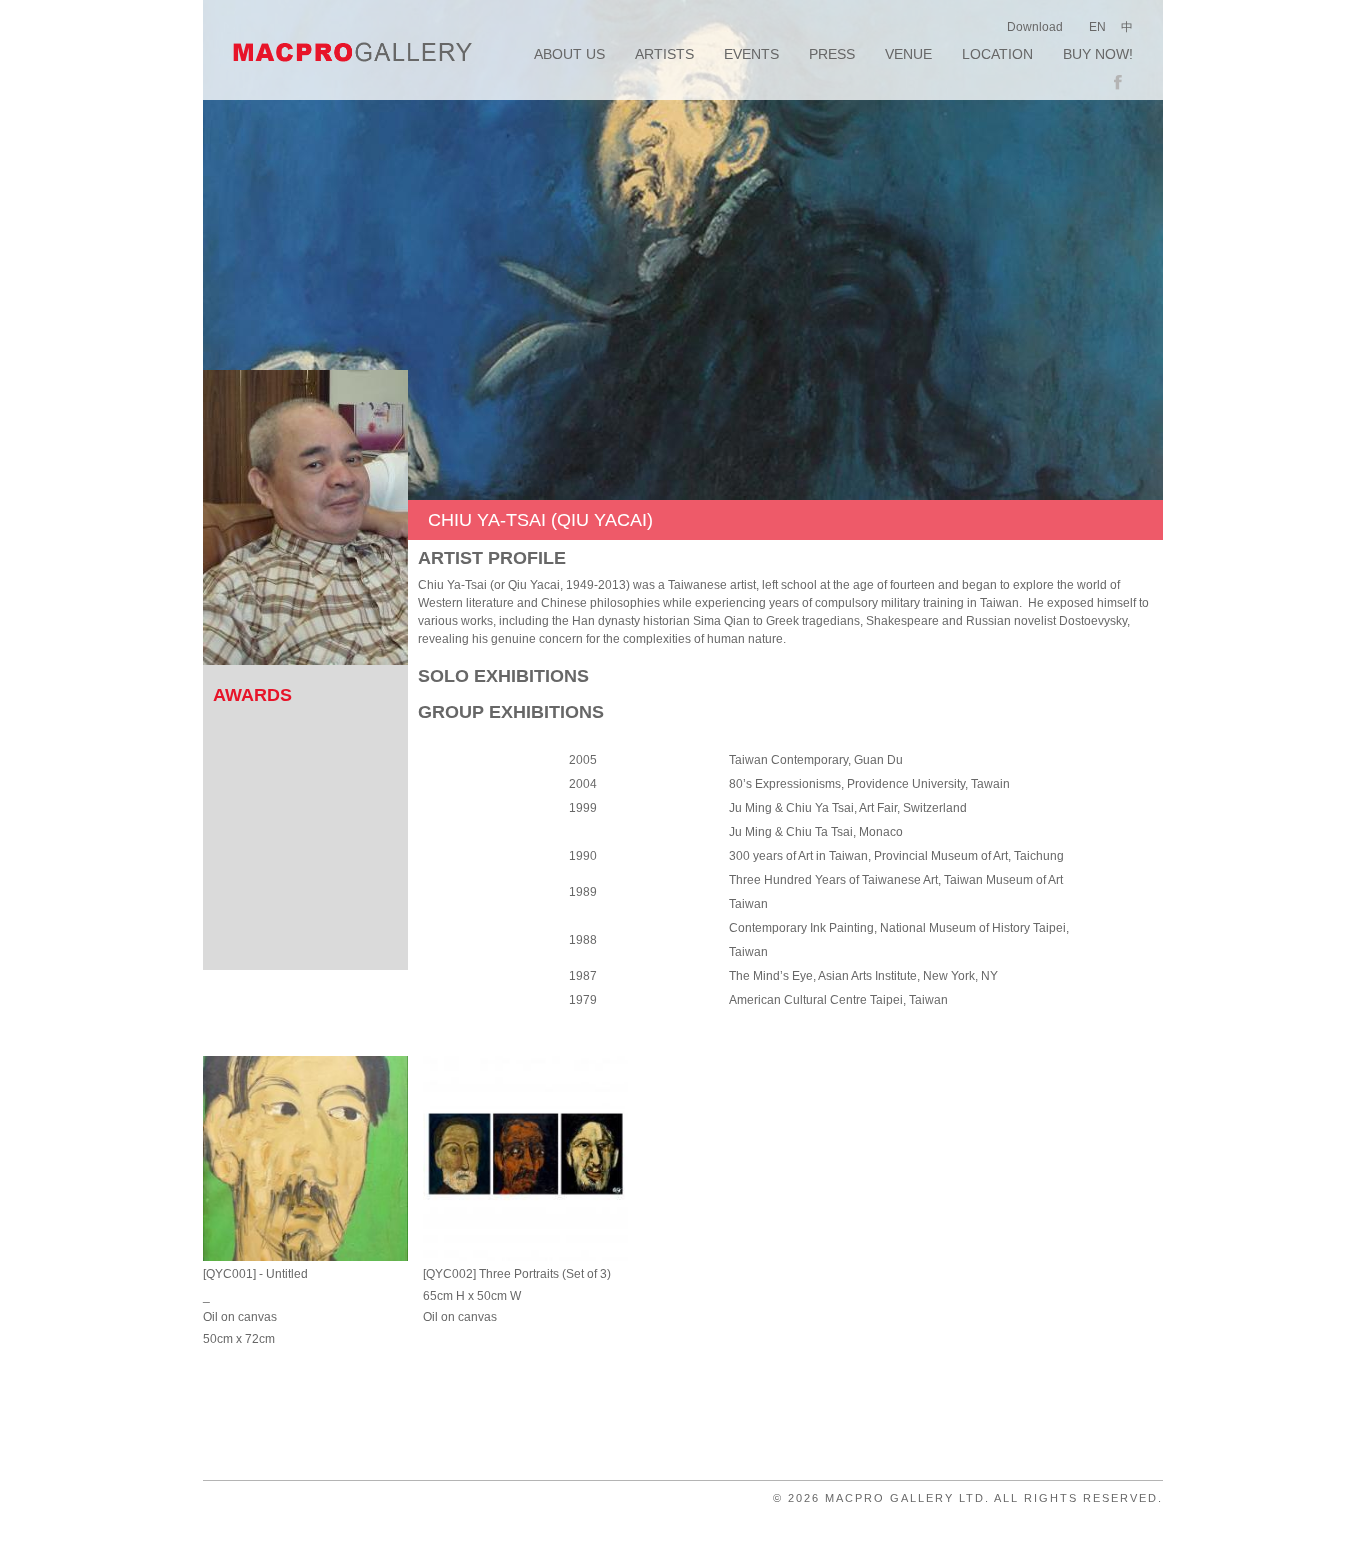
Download (1035, 27)
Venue (908, 54)
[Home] (353, 52)
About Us (569, 54)
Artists (664, 54)
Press (832, 54)
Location (997, 54)
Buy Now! (1098, 54)
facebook (1123, 83)
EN (1097, 27)
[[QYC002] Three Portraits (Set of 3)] (525, 1158)
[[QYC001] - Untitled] (305, 1158)
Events (751, 54)
